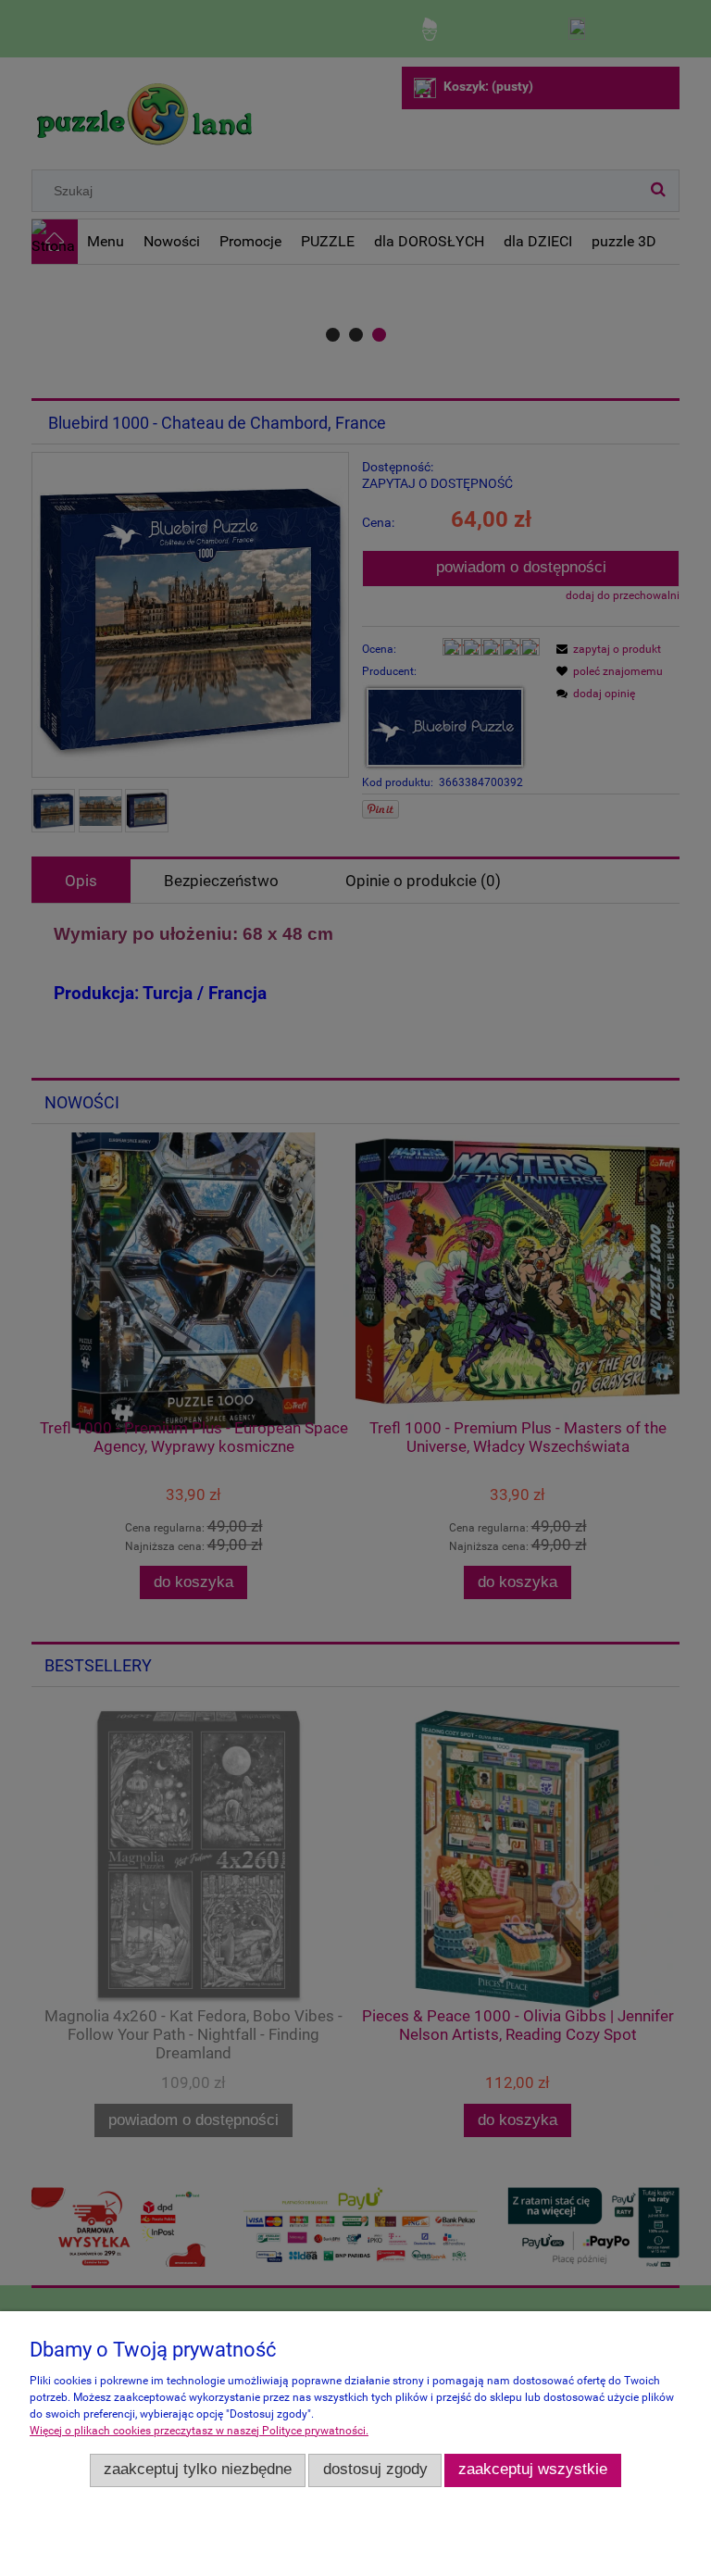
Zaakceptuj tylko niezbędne (198, 2469)
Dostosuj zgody (375, 2469)
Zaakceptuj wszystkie (533, 2469)
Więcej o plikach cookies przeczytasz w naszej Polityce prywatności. (199, 2431)
